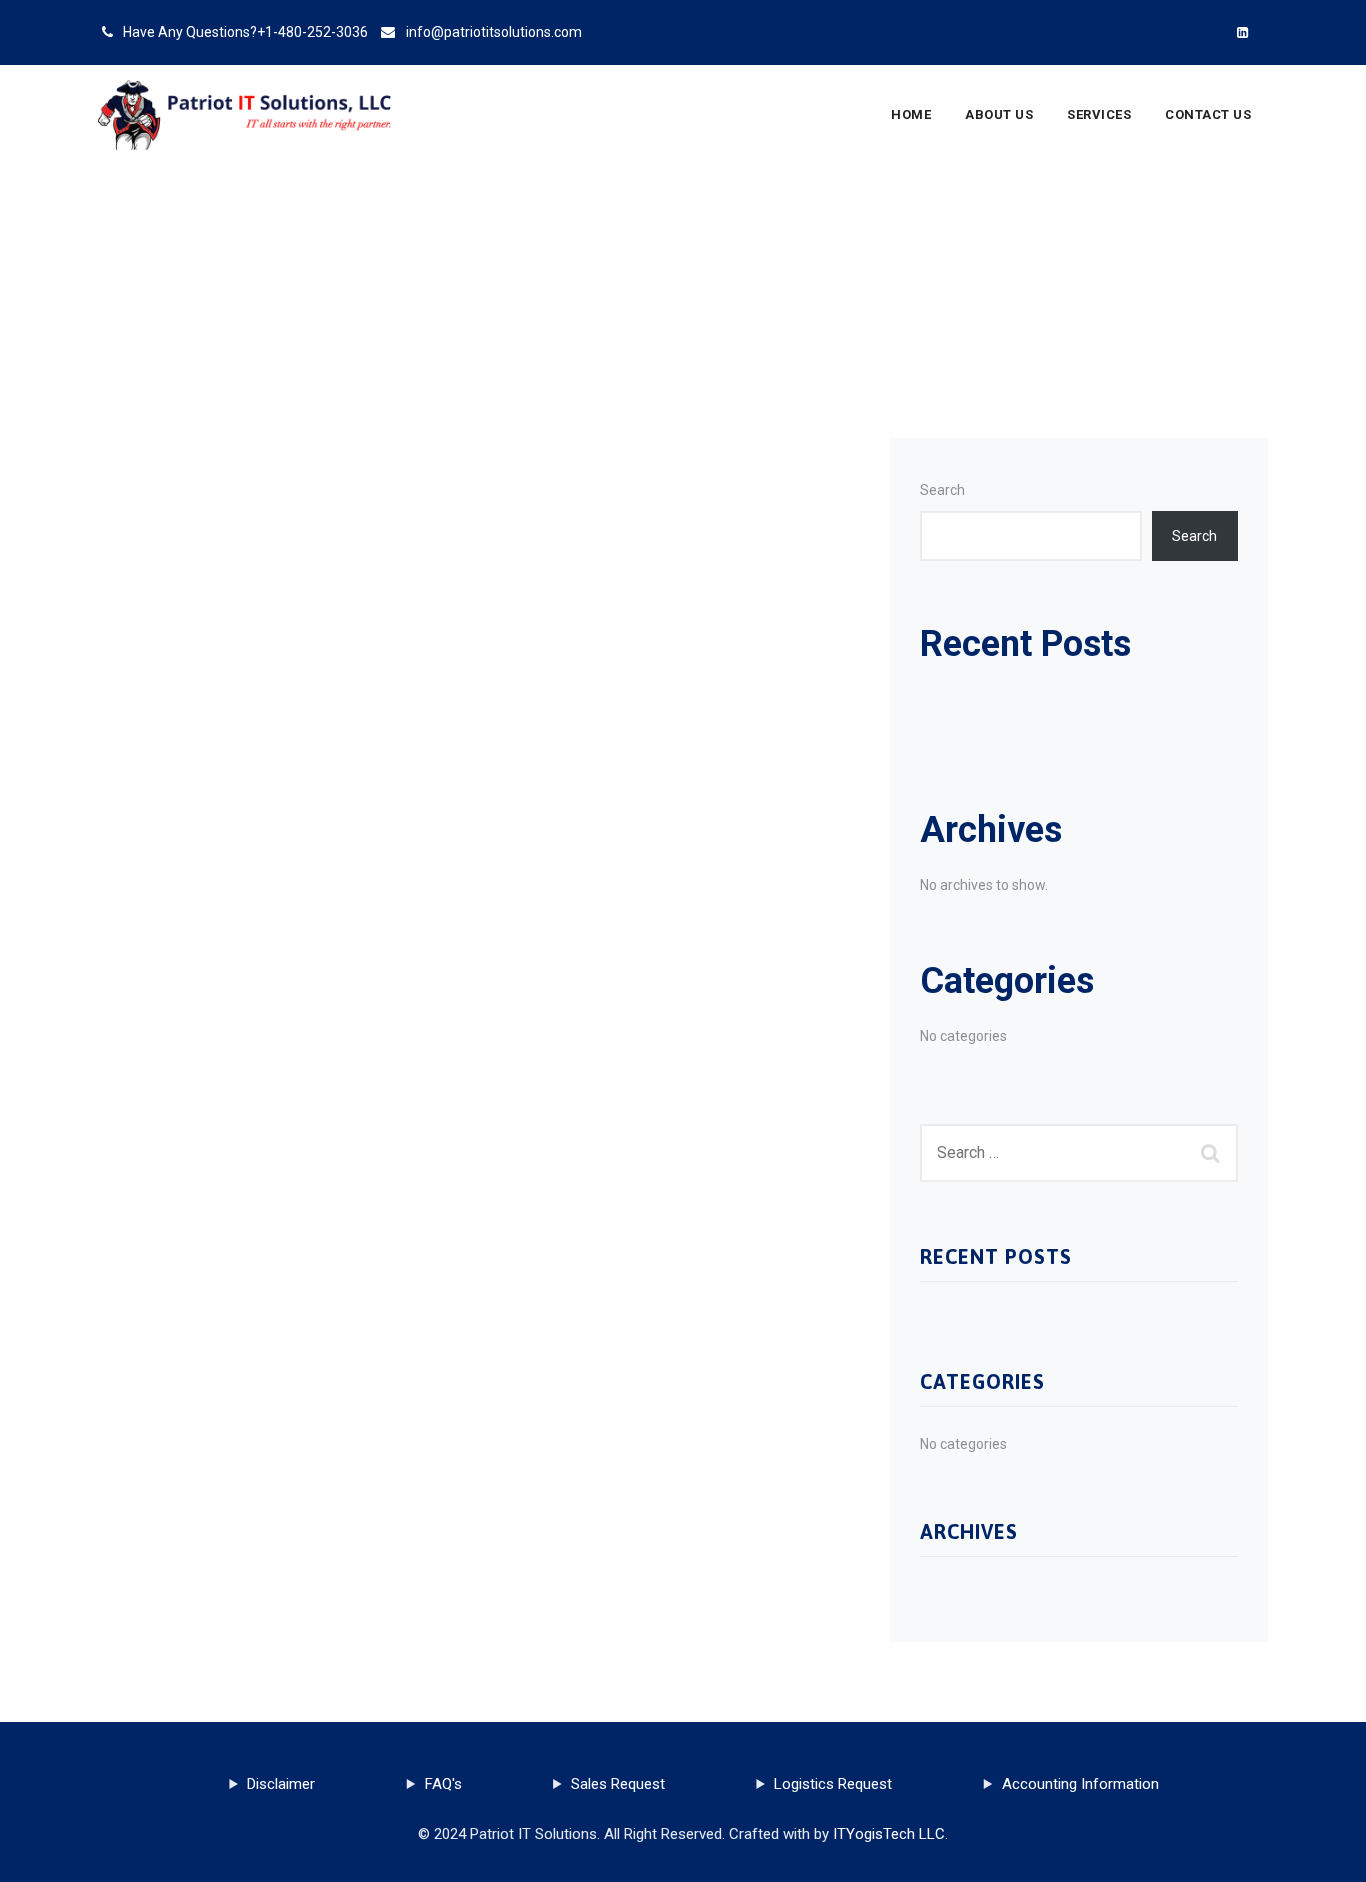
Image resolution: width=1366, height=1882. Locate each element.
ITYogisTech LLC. (890, 1834)
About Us (999, 114)
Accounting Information (1080, 1784)
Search (942, 490)
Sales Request (618, 1784)
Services (1099, 114)
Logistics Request (833, 1784)
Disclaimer (281, 1784)
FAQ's (443, 1784)
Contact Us (1208, 114)
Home (911, 114)
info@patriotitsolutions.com (494, 32)
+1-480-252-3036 (312, 32)
